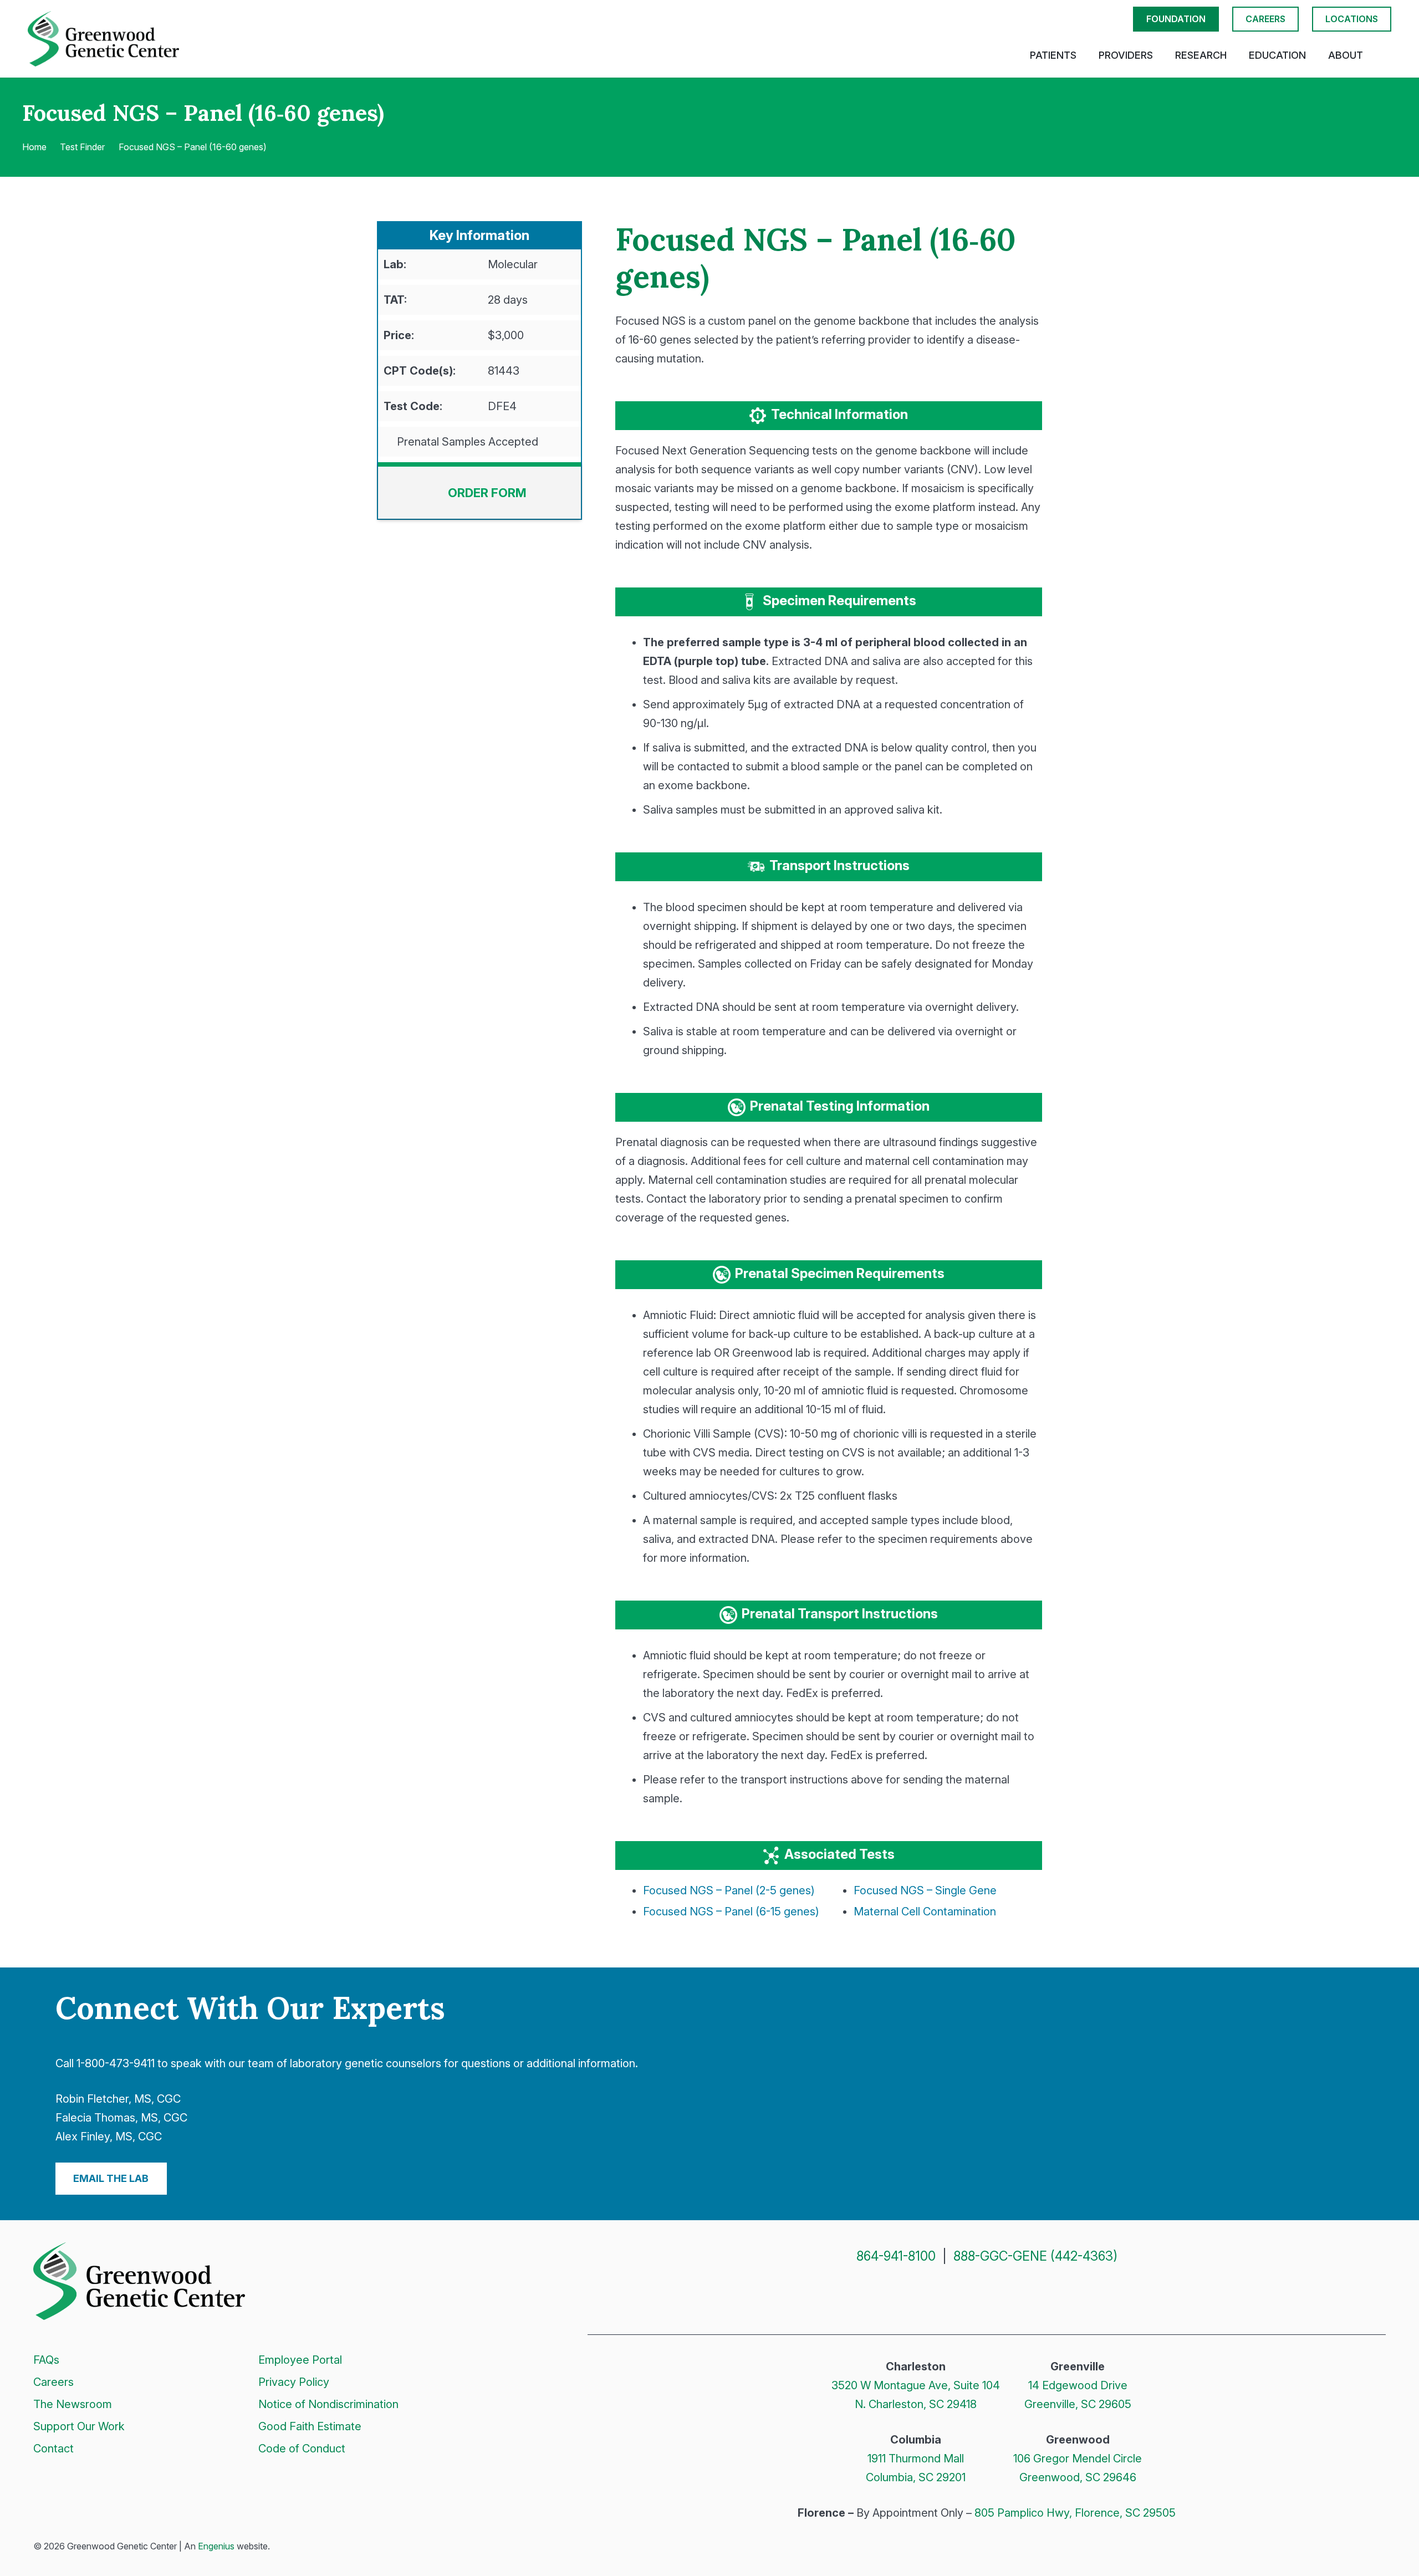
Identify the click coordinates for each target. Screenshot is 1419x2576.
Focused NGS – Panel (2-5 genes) (729, 1890)
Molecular (513, 264)
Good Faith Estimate (310, 2426)
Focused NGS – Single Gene (925, 1890)
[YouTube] (1027, 2295)
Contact (53, 2449)
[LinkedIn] (1001, 2295)
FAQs (46, 2360)
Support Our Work (79, 2426)
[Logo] (103, 39)
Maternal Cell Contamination (925, 1911)
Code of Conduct (302, 2449)
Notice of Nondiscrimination (328, 2404)
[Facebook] (947, 2295)
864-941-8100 (896, 2256)
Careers (53, 2382)
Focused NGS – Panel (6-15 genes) (731, 1911)
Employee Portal (300, 2360)
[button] (1385, 55)
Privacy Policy (294, 2382)
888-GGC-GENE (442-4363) (1035, 2256)
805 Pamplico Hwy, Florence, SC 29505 (1075, 2513)
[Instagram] (974, 2296)
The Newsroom (73, 2404)
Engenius (216, 2546)
